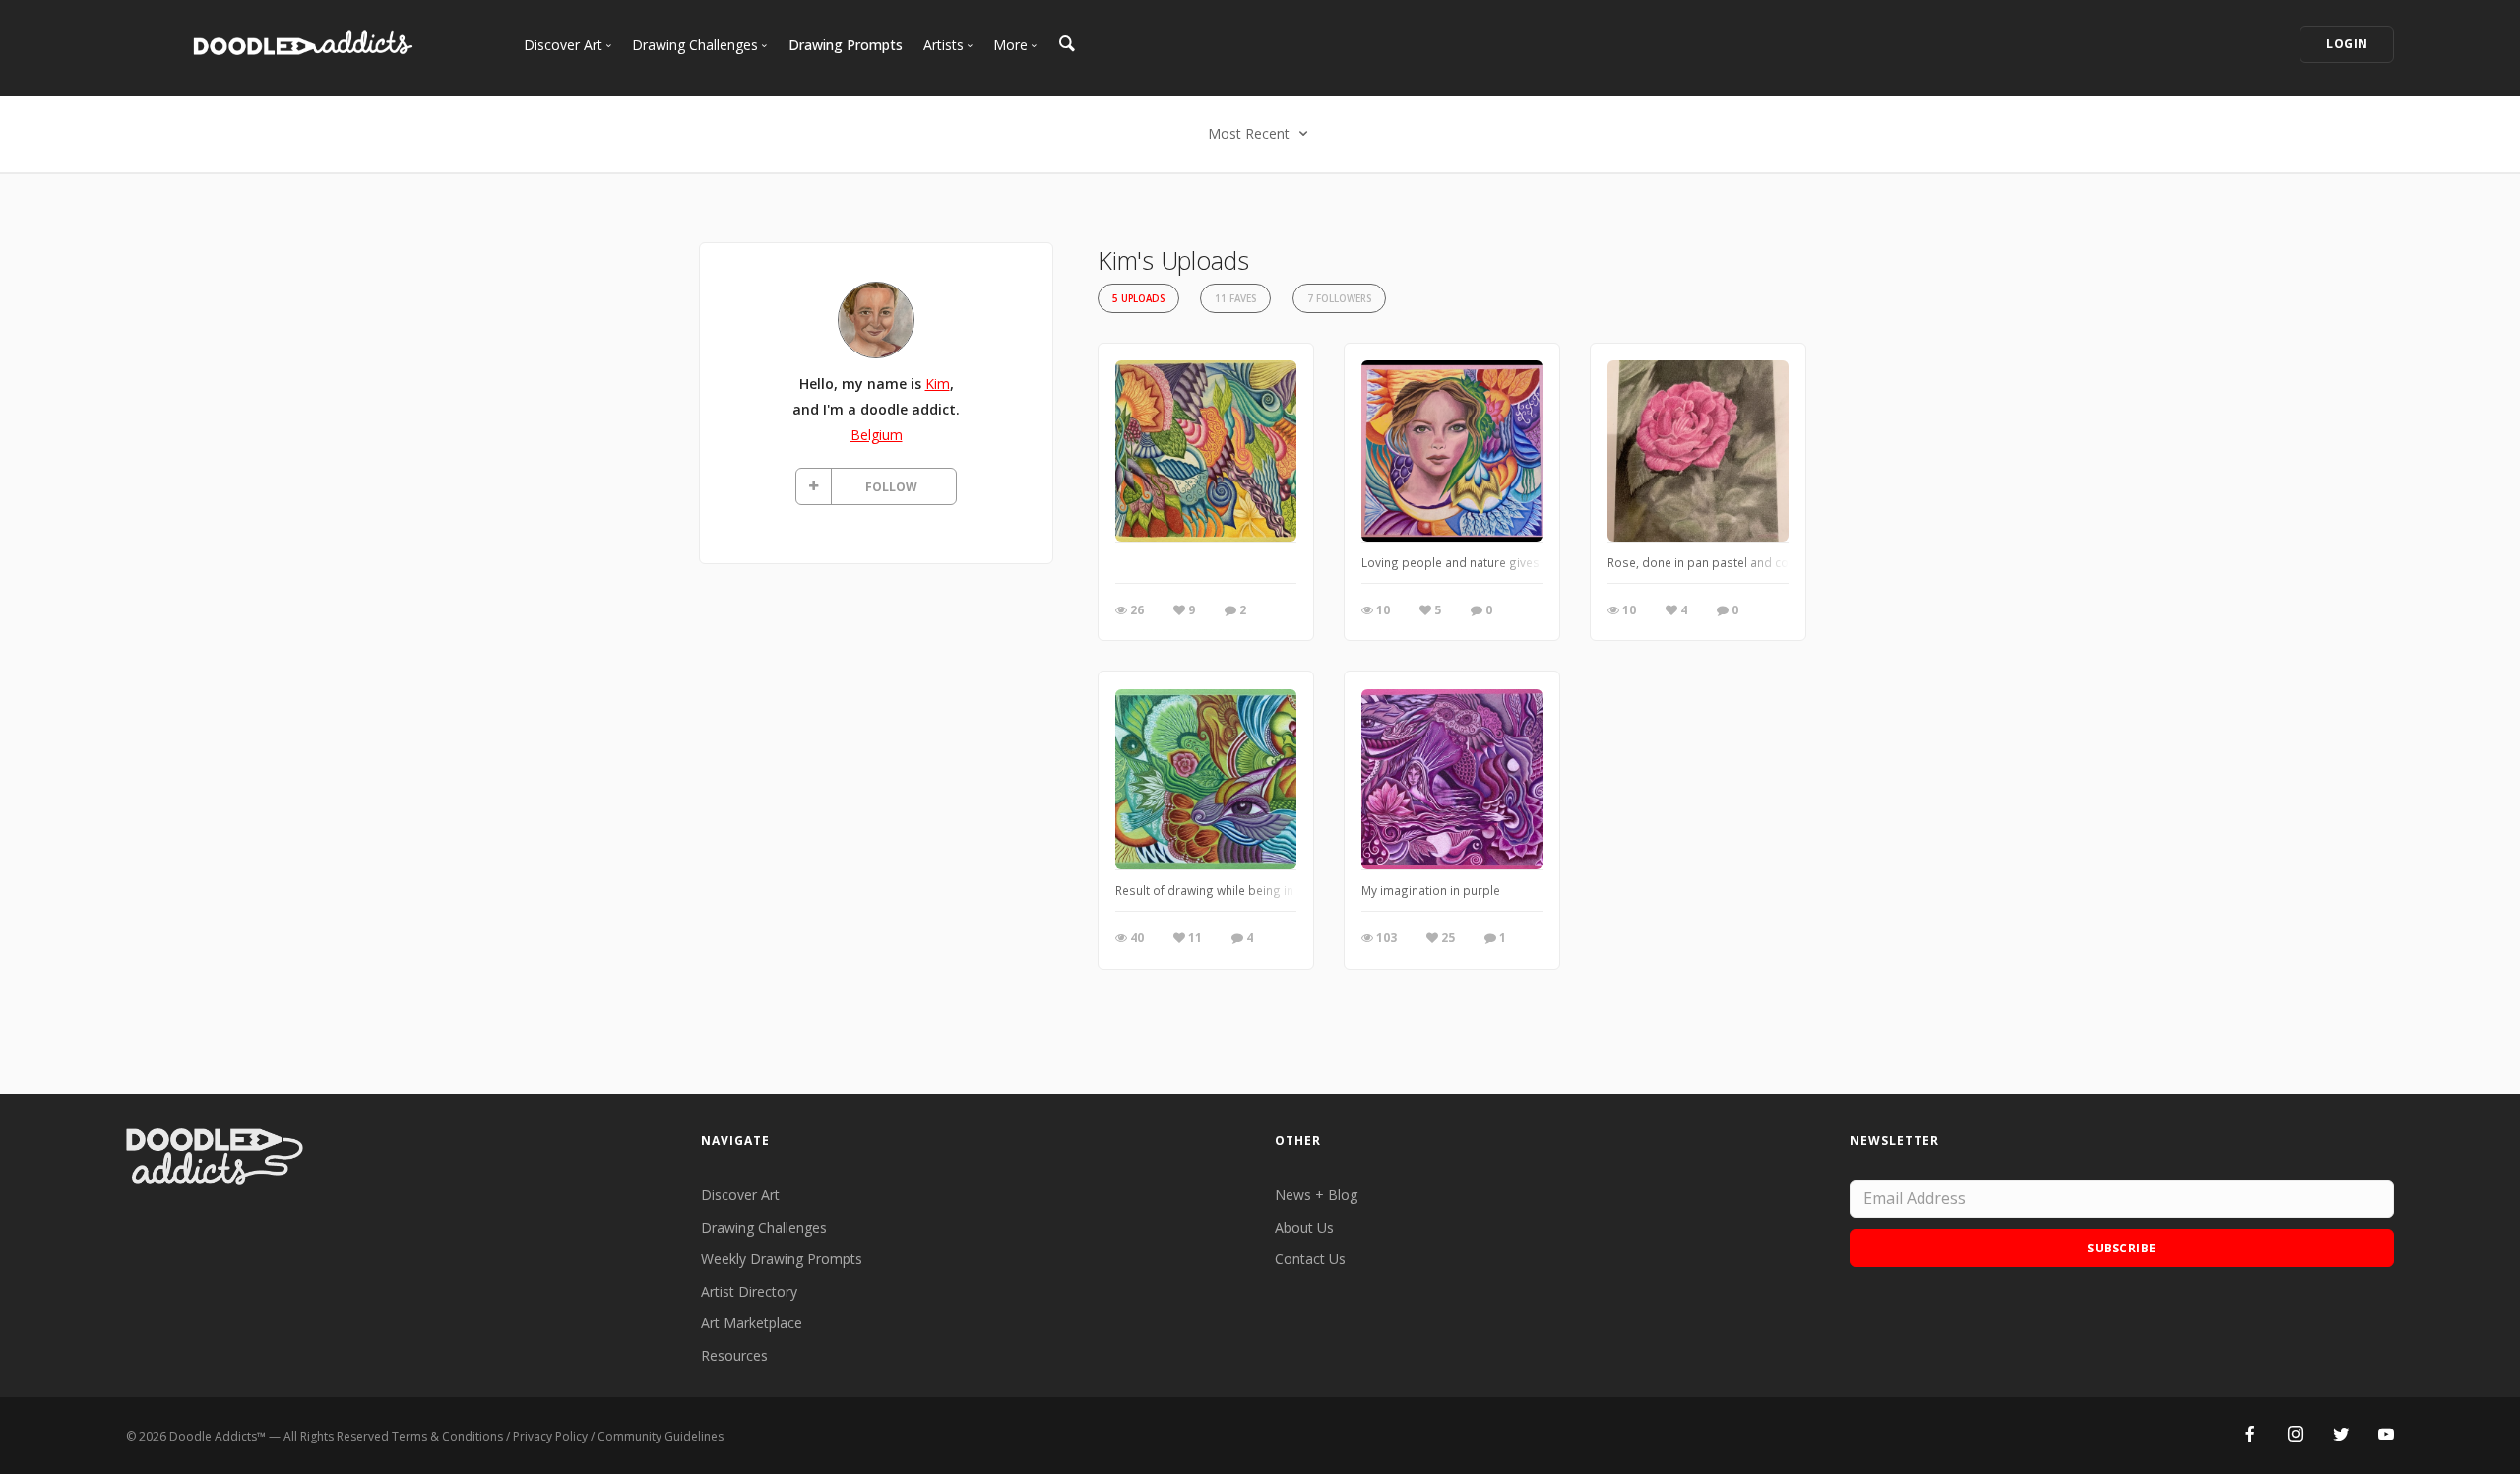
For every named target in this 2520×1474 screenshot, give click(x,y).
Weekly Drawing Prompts (782, 1259)
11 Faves (1235, 299)
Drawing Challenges (764, 1227)
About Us (1304, 1227)
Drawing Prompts (846, 45)
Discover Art (740, 1195)
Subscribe (2122, 1248)
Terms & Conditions (447, 1436)
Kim (938, 384)
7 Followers (1339, 299)
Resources (734, 1355)
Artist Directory (749, 1291)
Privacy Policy (550, 1436)
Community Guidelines (661, 1436)
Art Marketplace (752, 1323)
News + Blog (1316, 1195)
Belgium (877, 435)
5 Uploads (1138, 299)
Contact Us (1310, 1259)
